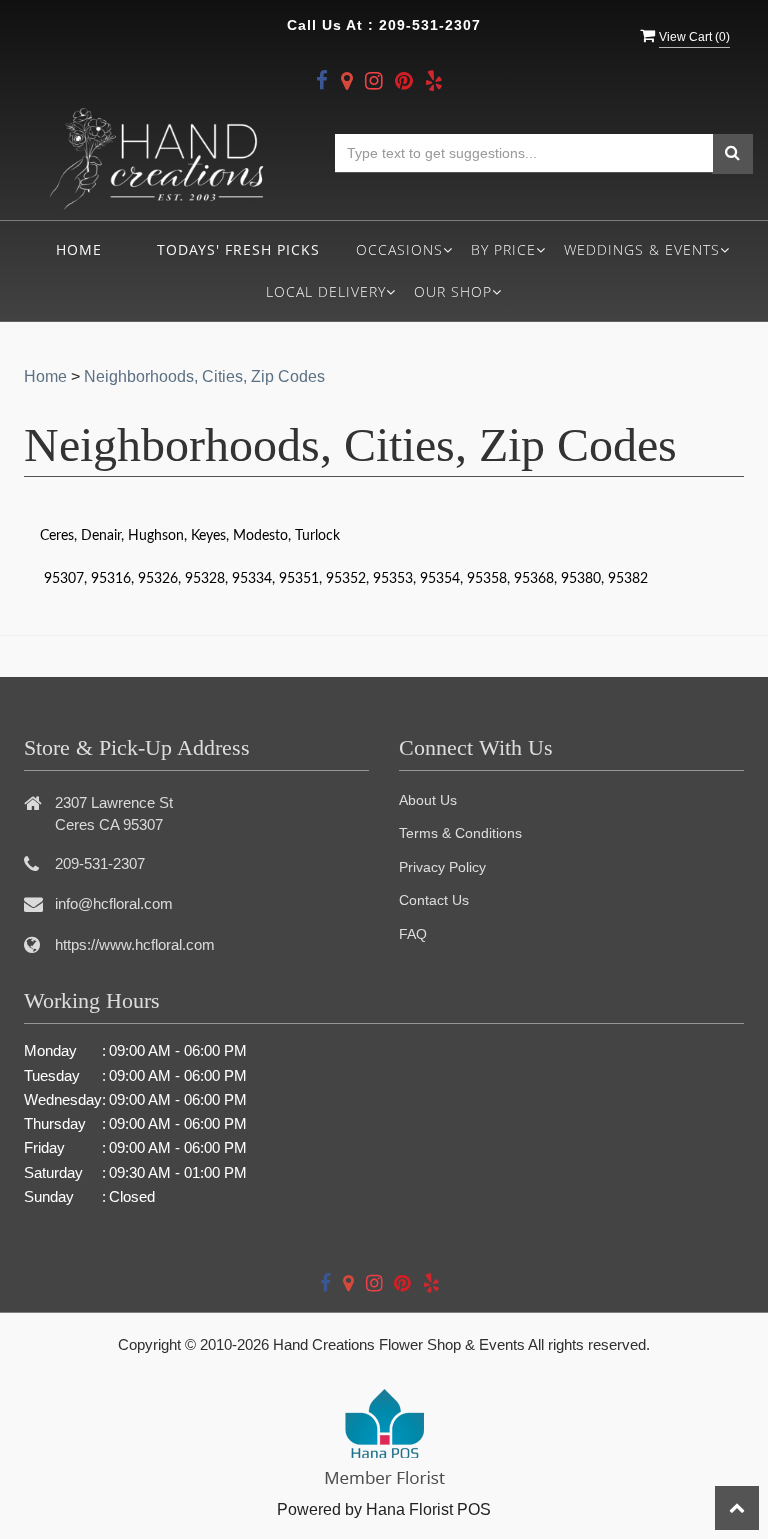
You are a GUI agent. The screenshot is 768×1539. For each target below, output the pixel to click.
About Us (428, 800)
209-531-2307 (430, 25)
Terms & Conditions (460, 833)
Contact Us (434, 900)
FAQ (413, 934)
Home (79, 249)
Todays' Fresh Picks (238, 249)
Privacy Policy (442, 867)
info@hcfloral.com (114, 903)
